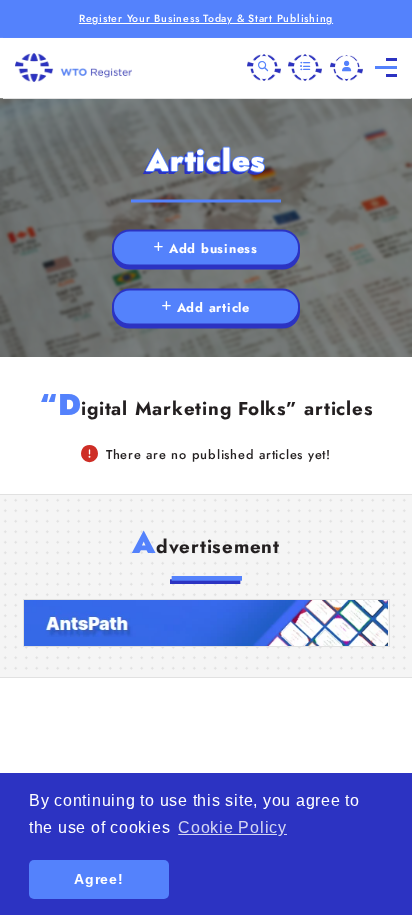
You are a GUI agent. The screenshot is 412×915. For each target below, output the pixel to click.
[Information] (305, 68)
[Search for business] (264, 68)
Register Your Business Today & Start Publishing (206, 18)
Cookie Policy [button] (232, 827)
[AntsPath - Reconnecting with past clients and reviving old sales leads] (206, 623)
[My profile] (347, 68)
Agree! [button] (99, 879)
